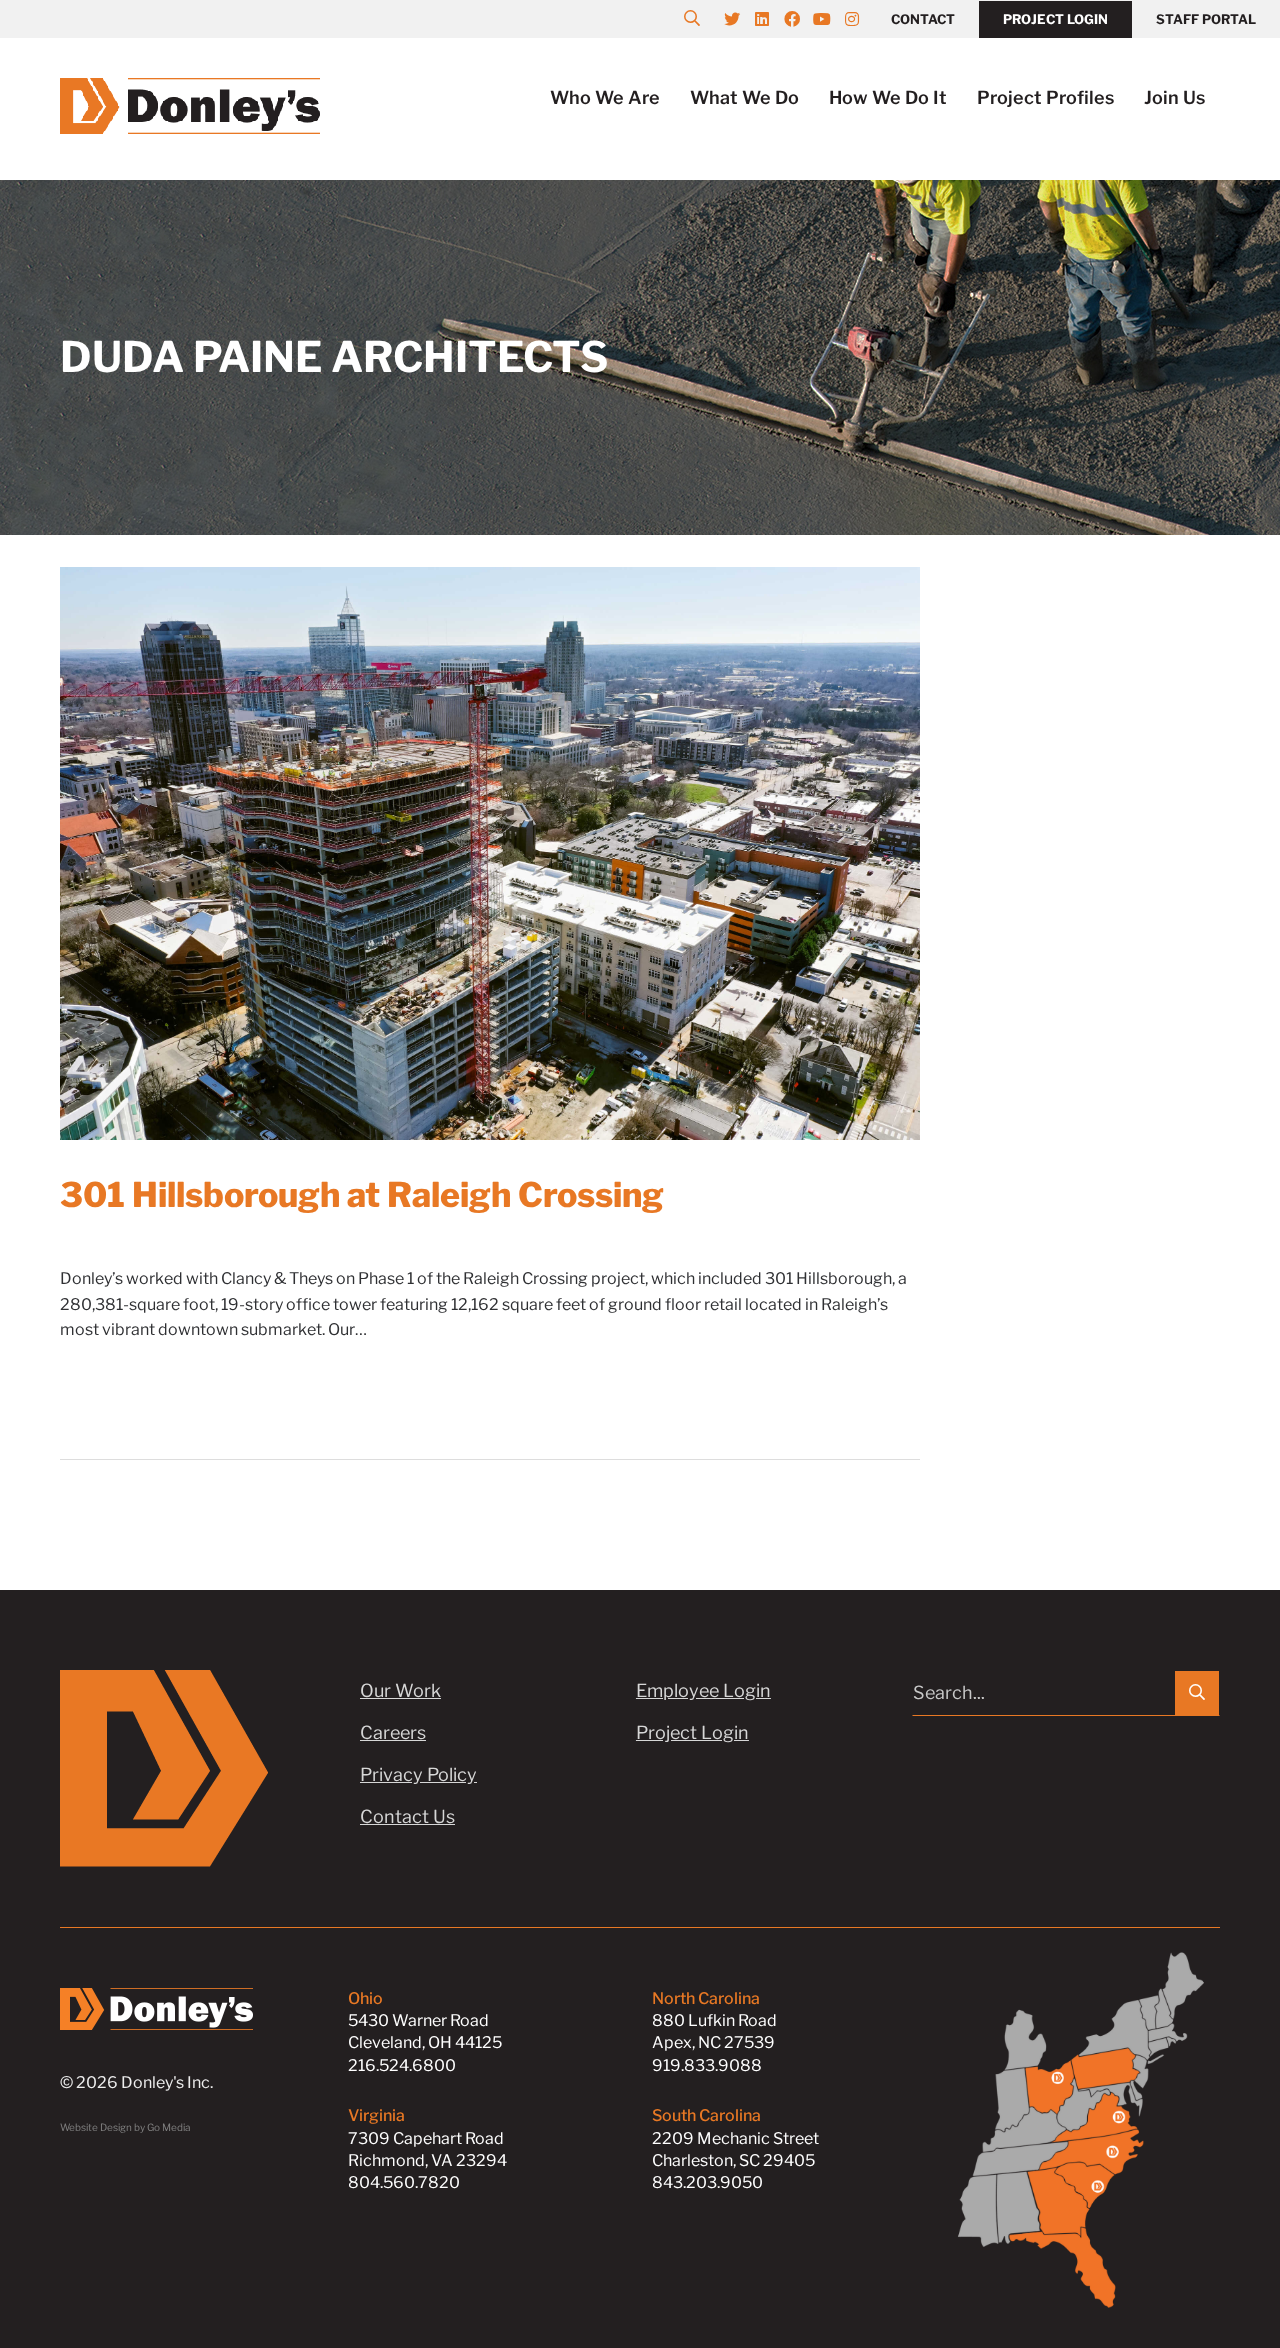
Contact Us (407, 1816)
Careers (393, 1732)
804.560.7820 (404, 2182)
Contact (923, 19)
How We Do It (888, 97)
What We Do (744, 97)
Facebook (802, 19)
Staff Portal (1206, 19)
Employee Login (703, 1690)
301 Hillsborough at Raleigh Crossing (362, 1194)
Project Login (1055, 19)
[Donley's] (190, 103)
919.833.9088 (707, 2065)
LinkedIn (772, 19)
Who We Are (605, 97)
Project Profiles (1045, 97)
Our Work (400, 1690)
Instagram (862, 19)
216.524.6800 (402, 2065)
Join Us (1174, 97)
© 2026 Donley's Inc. (136, 2082)
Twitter (742, 19)
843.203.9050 (707, 2182)
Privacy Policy (418, 1774)
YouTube (832, 19)
